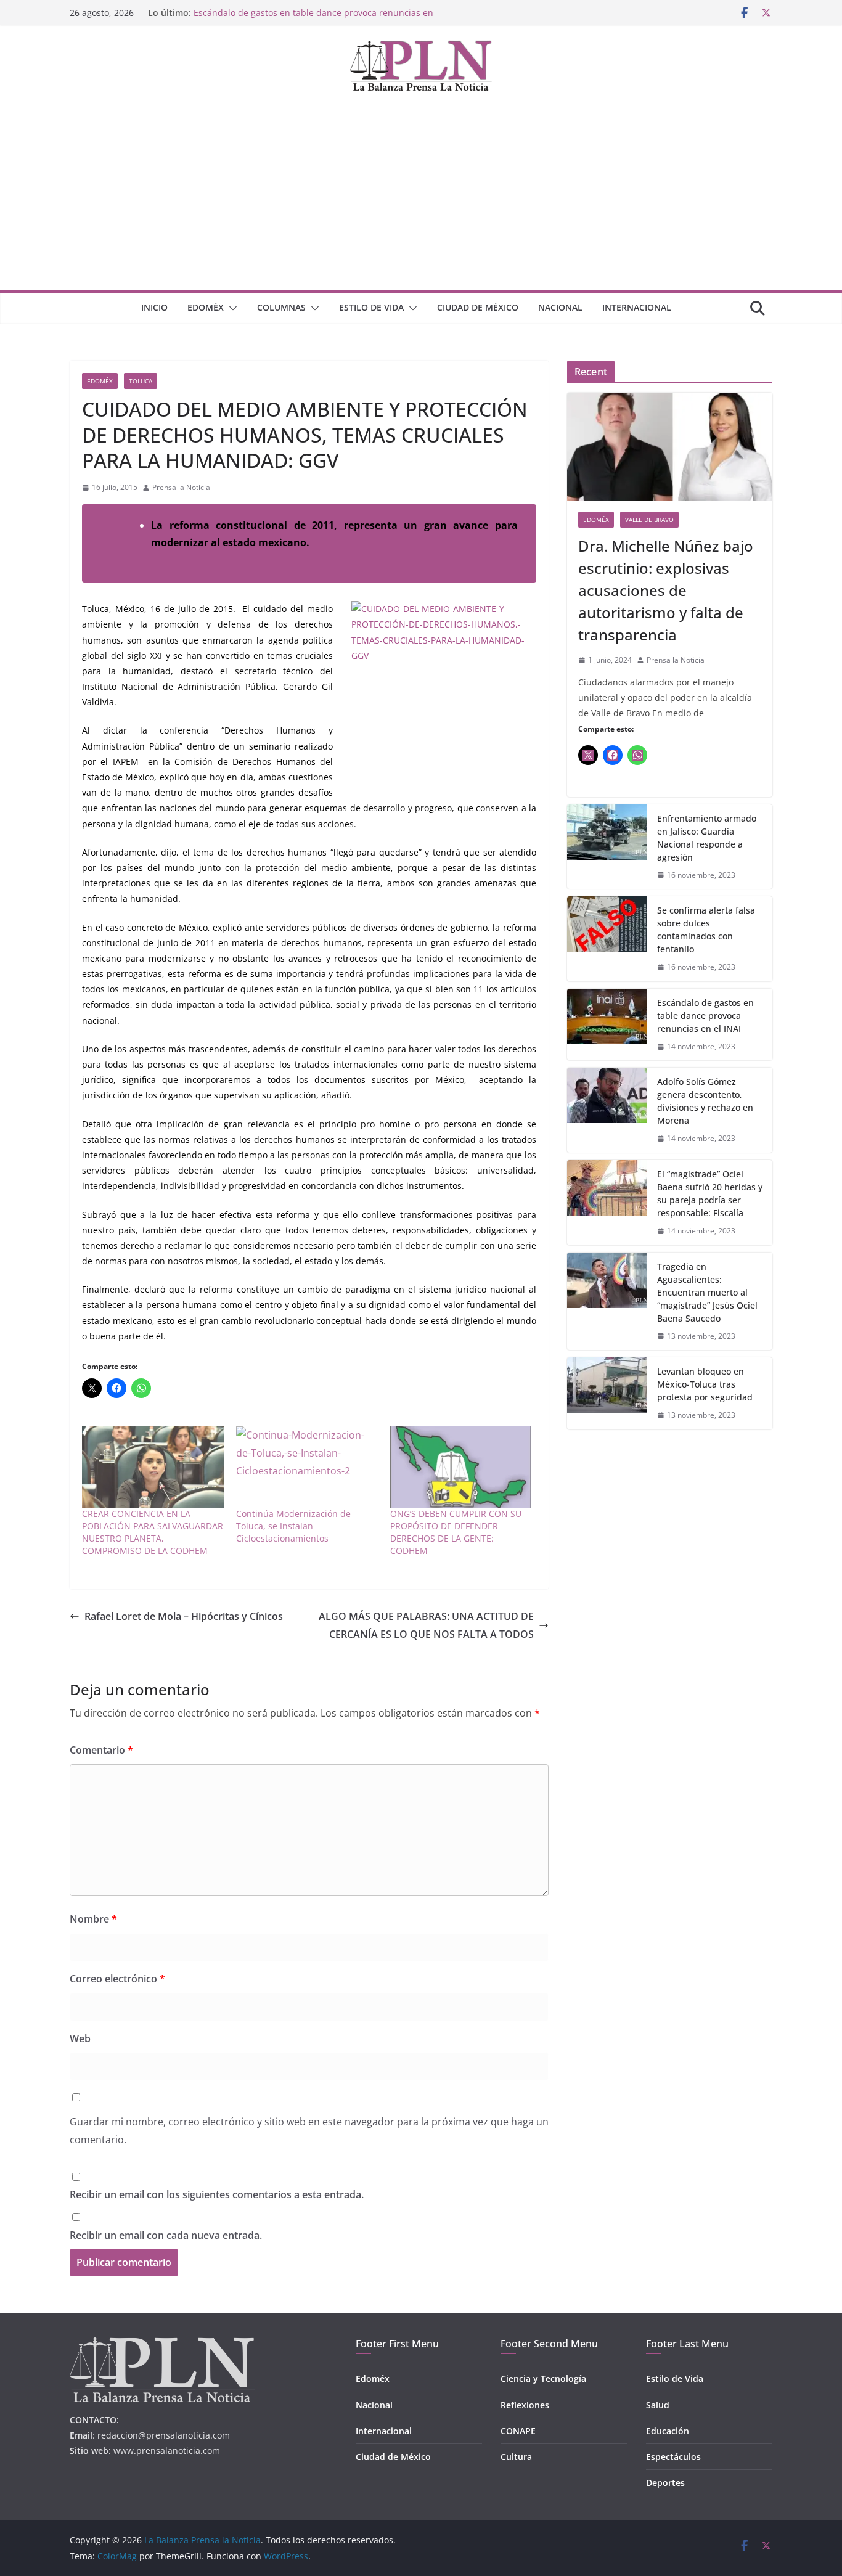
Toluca (141, 381)
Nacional (560, 307)
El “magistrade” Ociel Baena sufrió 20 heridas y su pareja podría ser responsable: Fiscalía (710, 1193)
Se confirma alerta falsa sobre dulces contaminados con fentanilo (706, 930)
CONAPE (518, 2431)
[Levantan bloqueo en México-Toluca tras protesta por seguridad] (607, 1393)
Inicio (154, 307)
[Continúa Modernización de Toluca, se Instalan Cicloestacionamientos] (307, 1467)
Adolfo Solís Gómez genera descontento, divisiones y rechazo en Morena (705, 1101)
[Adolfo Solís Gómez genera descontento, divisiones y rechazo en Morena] (607, 1110)
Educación (668, 2431)
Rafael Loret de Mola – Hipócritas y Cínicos (184, 1616)
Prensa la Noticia (181, 487)
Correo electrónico (117, 1979)
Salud (658, 2405)
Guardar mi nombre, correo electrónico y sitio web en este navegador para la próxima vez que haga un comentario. (309, 2131)
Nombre (93, 1919)
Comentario (101, 1750)
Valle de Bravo (649, 520)
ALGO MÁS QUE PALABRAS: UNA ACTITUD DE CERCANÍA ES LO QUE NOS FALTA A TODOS (426, 1625)
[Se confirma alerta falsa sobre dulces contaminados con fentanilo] (607, 939)
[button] (231, 308)
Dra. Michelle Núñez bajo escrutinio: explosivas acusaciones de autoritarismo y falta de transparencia (666, 590)
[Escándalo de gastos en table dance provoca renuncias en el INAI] (607, 1025)
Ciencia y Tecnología (543, 2378)
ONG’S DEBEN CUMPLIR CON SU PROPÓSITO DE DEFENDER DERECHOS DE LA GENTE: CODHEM (456, 1532)
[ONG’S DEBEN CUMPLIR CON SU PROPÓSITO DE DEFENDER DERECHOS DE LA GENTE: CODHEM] (461, 1467)
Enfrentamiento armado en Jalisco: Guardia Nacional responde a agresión (707, 838)
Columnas (281, 307)
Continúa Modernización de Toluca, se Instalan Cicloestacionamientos (293, 1526)
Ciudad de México (478, 307)
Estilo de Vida (371, 307)
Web (80, 2038)
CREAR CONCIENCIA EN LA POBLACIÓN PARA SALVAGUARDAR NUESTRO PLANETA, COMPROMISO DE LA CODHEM (153, 1532)
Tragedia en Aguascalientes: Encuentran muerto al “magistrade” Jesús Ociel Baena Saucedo (707, 1292)
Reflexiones (525, 2405)
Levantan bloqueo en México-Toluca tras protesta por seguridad (705, 1384)
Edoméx (206, 307)
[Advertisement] (421, 198)
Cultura (516, 2457)
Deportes (665, 2483)
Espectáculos (673, 2457)
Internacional (637, 307)
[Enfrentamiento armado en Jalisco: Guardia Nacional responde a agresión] (607, 847)
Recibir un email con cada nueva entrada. (166, 2235)
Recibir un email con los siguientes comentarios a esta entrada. (217, 2194)
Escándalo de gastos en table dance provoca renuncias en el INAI (705, 1016)
